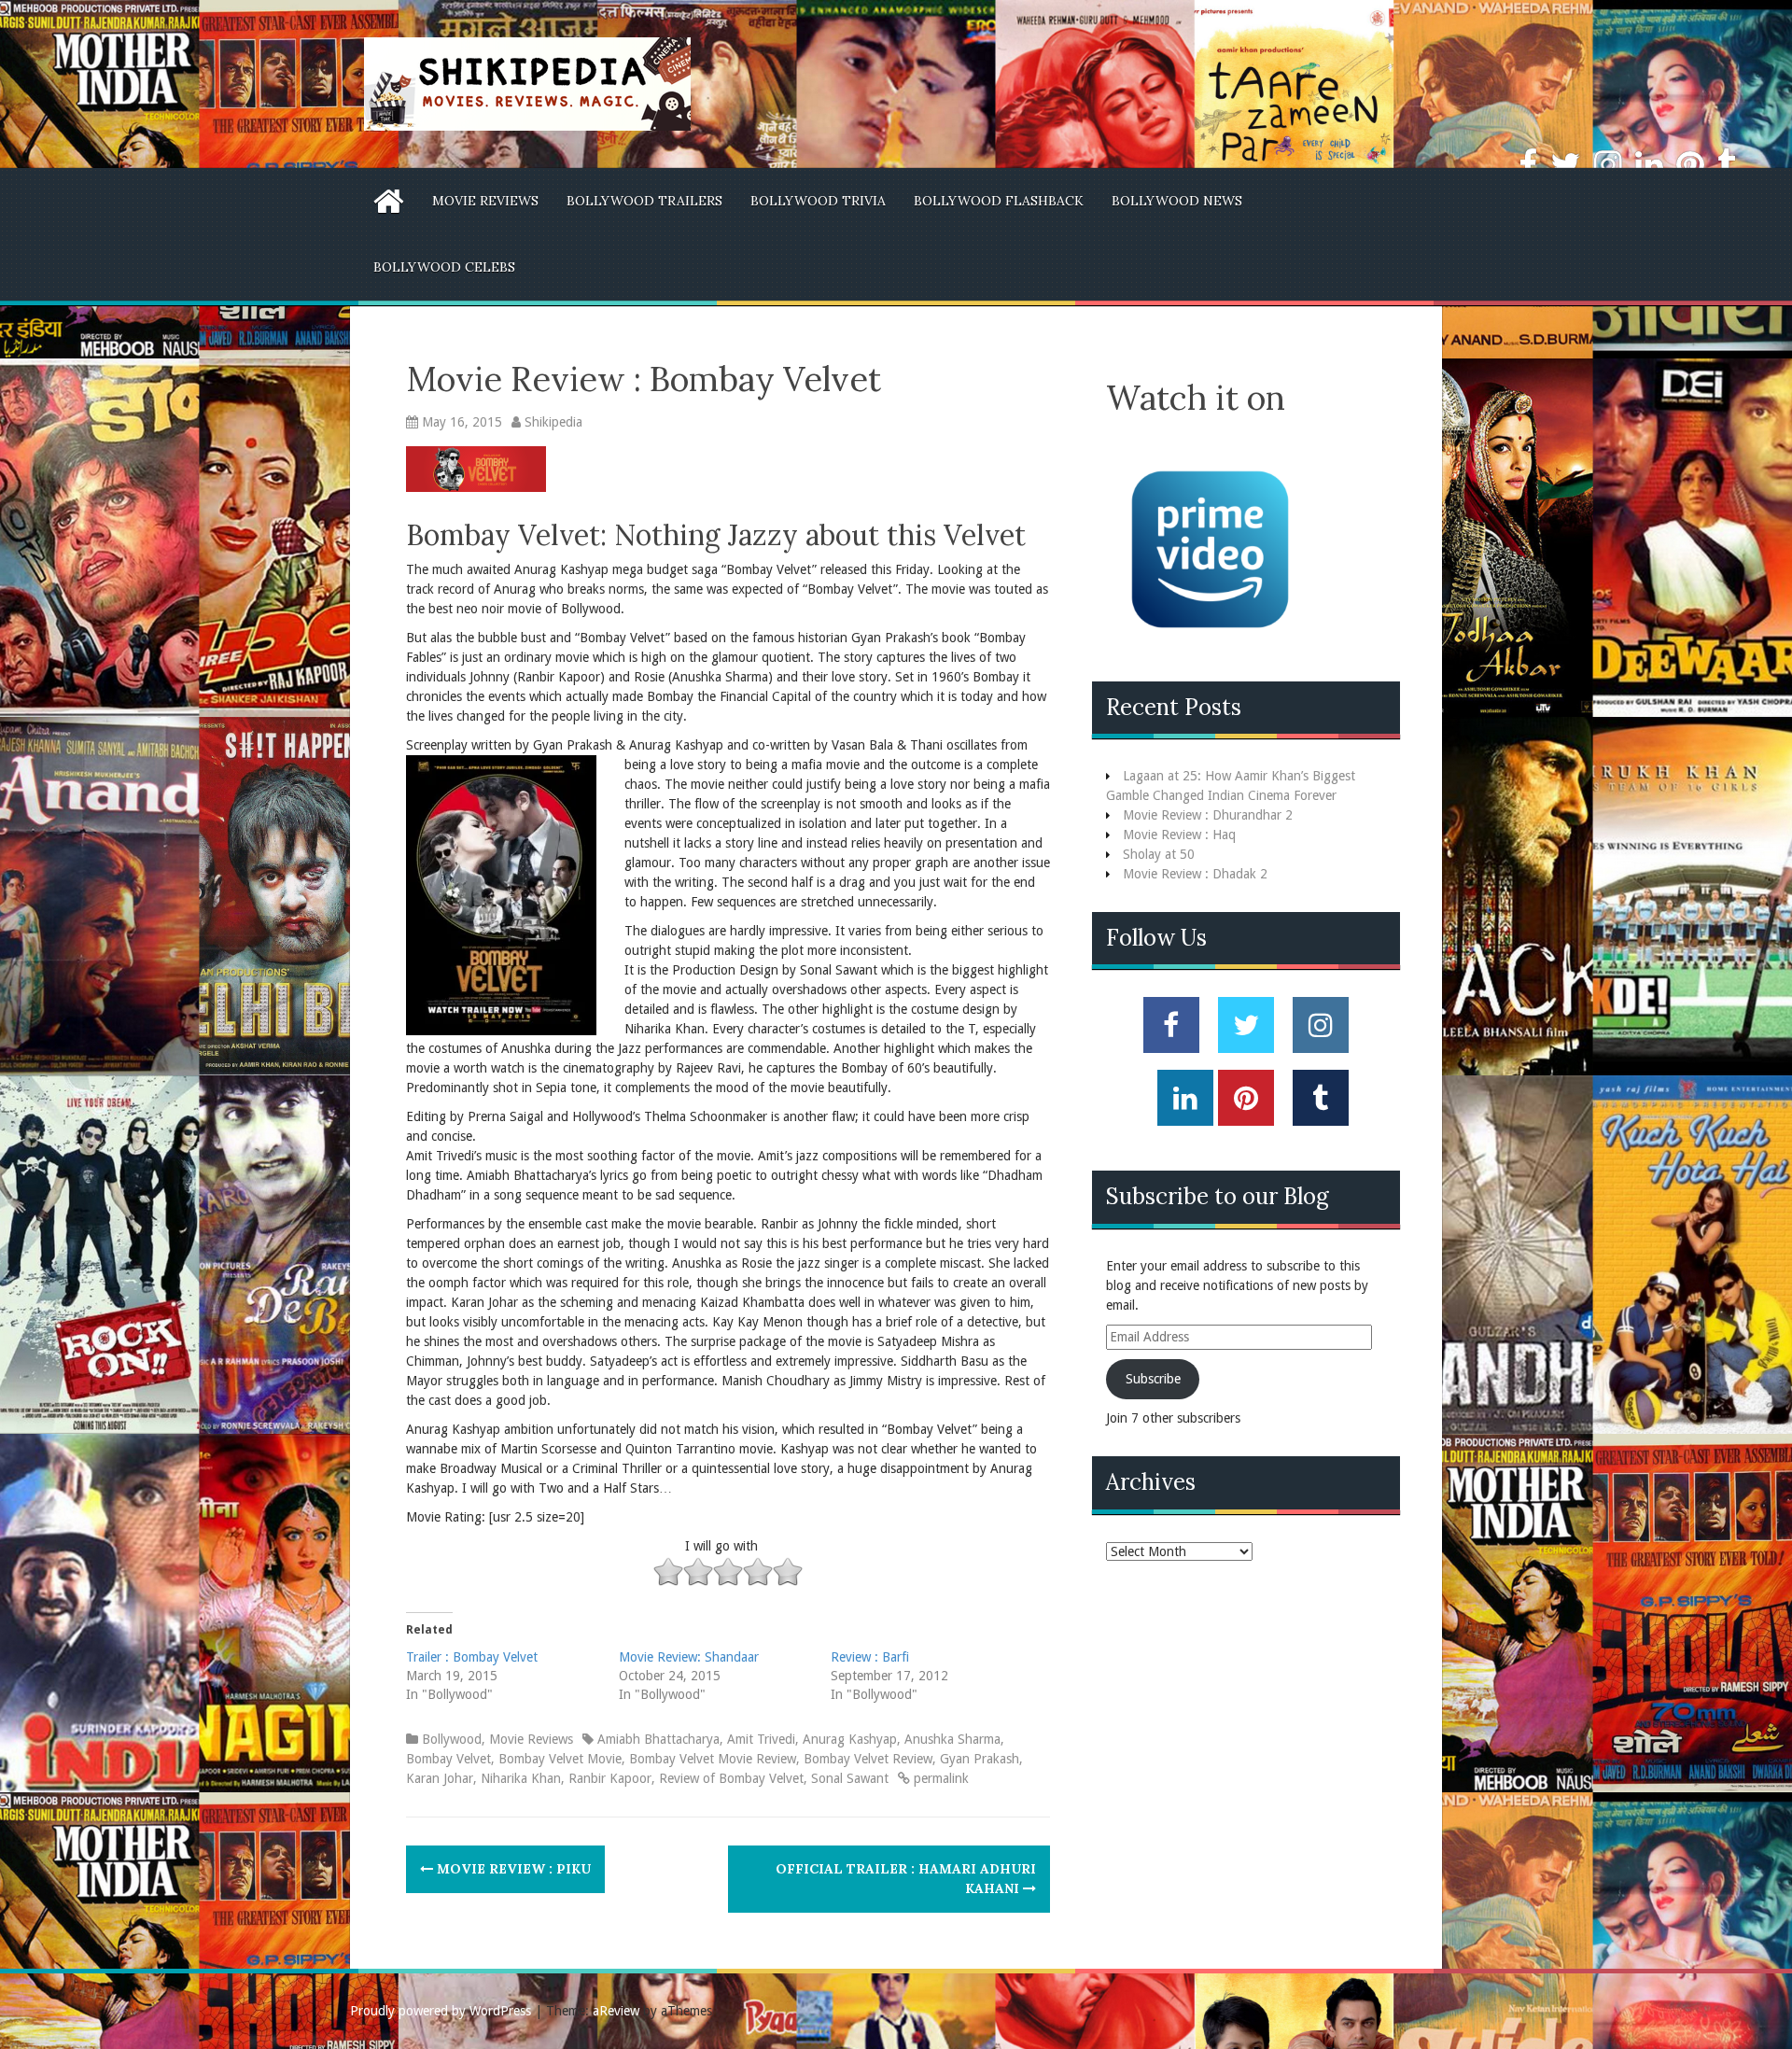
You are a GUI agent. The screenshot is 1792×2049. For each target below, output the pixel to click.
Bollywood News (1177, 201)
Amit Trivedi (761, 1739)
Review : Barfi (870, 1657)
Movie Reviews (485, 201)
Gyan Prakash (980, 1759)
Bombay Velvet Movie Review (713, 1759)
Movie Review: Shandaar (689, 1657)
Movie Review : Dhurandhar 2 (1208, 815)
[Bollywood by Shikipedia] (527, 83)
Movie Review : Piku (512, 1869)
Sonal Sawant (850, 1778)
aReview (616, 2011)
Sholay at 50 (1159, 854)
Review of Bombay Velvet (731, 1778)
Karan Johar (440, 1778)
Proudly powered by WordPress (441, 2011)
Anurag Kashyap (850, 1739)
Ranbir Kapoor (610, 1778)
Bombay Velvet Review (868, 1759)
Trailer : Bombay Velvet (472, 1657)
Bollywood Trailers (644, 201)
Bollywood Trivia (818, 201)
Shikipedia (553, 422)
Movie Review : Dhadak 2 (1195, 874)
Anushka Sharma (952, 1739)
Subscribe (1153, 1379)
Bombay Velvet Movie (560, 1759)
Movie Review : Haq (1179, 835)
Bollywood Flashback (999, 201)
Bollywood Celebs (444, 267)
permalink (939, 1778)
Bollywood (452, 1739)
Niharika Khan (521, 1778)
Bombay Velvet (448, 1759)
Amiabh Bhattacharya (658, 1739)
